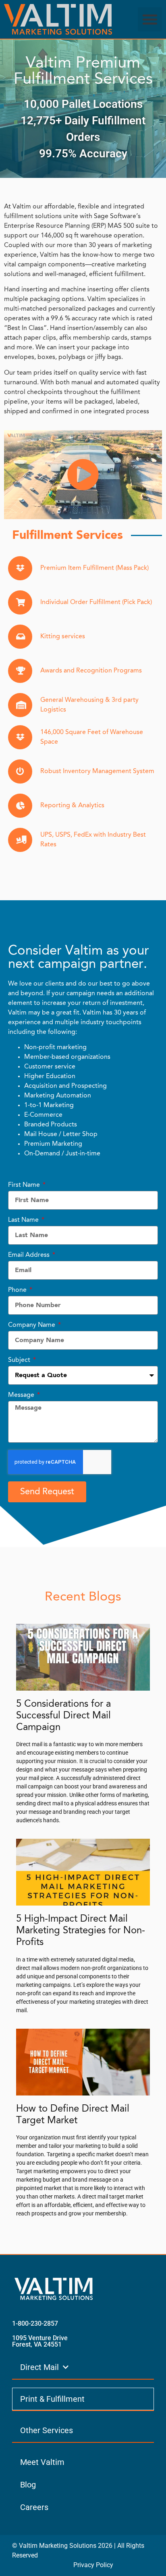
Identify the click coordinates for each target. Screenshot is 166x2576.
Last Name (24, 1220)
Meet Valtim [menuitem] (42, 2462)
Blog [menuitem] (28, 2485)
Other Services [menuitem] (47, 2430)
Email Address (30, 1255)
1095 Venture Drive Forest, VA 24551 (40, 2341)
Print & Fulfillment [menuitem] (52, 2399)
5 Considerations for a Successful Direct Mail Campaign (63, 1716)
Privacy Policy (93, 2565)
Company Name (32, 1325)
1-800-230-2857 (35, 2323)
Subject (20, 1360)
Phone (18, 1290)
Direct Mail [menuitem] (39, 2367)
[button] (150, 19)
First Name (25, 1185)
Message (22, 1395)
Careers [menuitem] (34, 2507)
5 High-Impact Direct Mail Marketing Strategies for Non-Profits (81, 1931)
